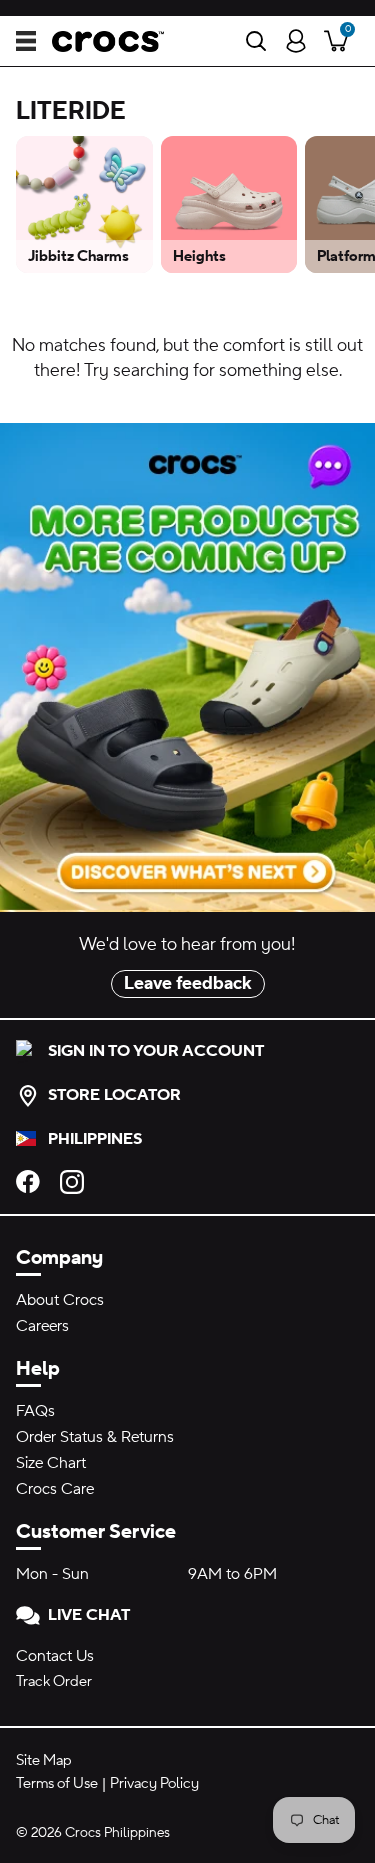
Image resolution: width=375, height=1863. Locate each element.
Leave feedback (188, 983)
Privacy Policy (154, 1783)
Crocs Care (55, 1489)
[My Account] (296, 41)
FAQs (35, 1411)
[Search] (256, 41)
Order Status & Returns (95, 1437)
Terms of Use (57, 1783)
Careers (42, 1326)
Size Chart (51, 1463)
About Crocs (60, 1300)
